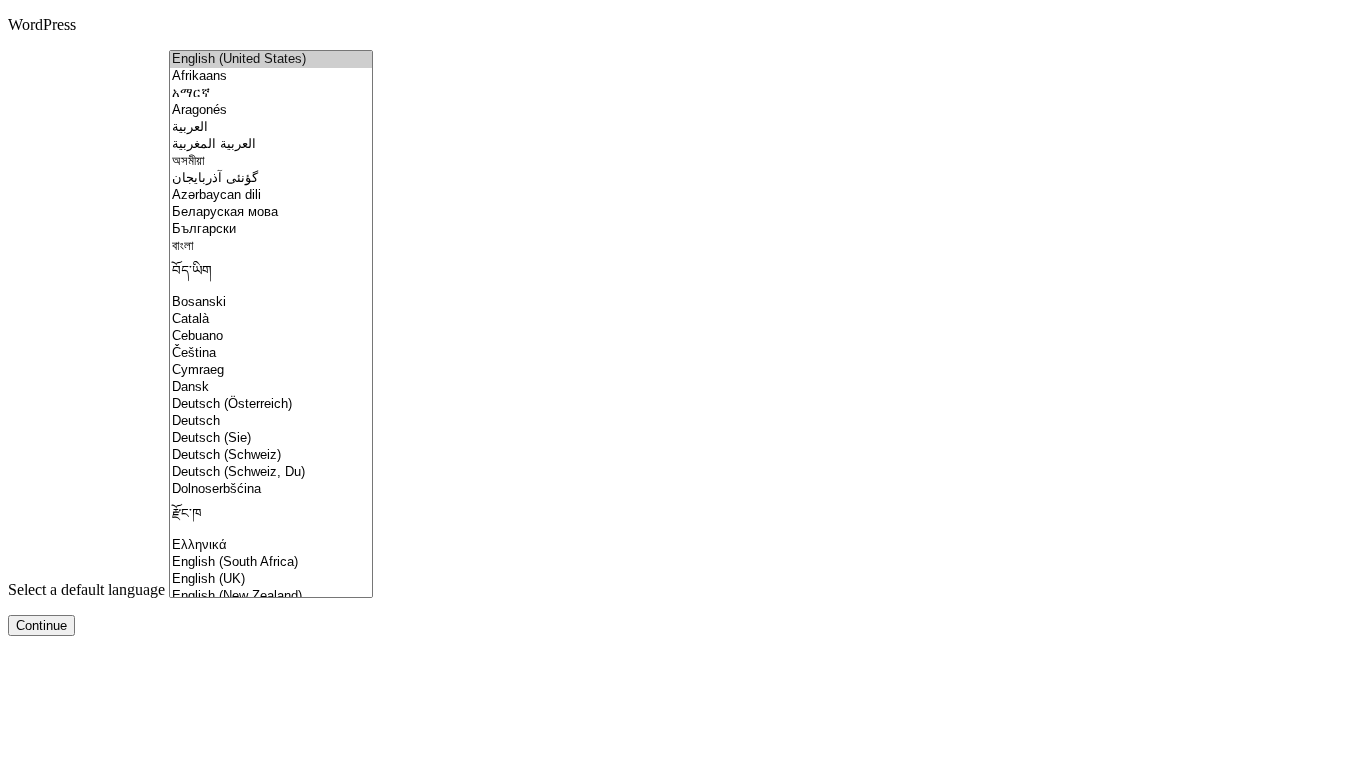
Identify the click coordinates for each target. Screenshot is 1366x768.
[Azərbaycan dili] (271, 195)
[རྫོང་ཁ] (271, 517)
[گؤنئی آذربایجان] (271, 178)
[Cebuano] (271, 336)
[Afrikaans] (271, 76)
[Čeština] (271, 353)
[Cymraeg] (271, 370)
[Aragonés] (271, 110)
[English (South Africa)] (271, 562)
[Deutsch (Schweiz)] (271, 455)
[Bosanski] (271, 302)
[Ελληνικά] (271, 545)
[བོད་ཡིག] (271, 274)
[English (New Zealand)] (271, 596)
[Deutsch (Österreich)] (271, 404)
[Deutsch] (271, 421)
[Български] (271, 229)
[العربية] (271, 127)
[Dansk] (271, 387)
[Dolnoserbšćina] (271, 489)
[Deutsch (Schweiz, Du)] (271, 472)
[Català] (271, 319)
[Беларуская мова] (271, 212)
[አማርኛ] (271, 93)
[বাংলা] (271, 246)
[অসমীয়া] (271, 161)
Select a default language (86, 589)
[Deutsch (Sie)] (271, 438)
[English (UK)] (271, 579)
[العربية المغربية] (271, 144)
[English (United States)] (271, 59)
